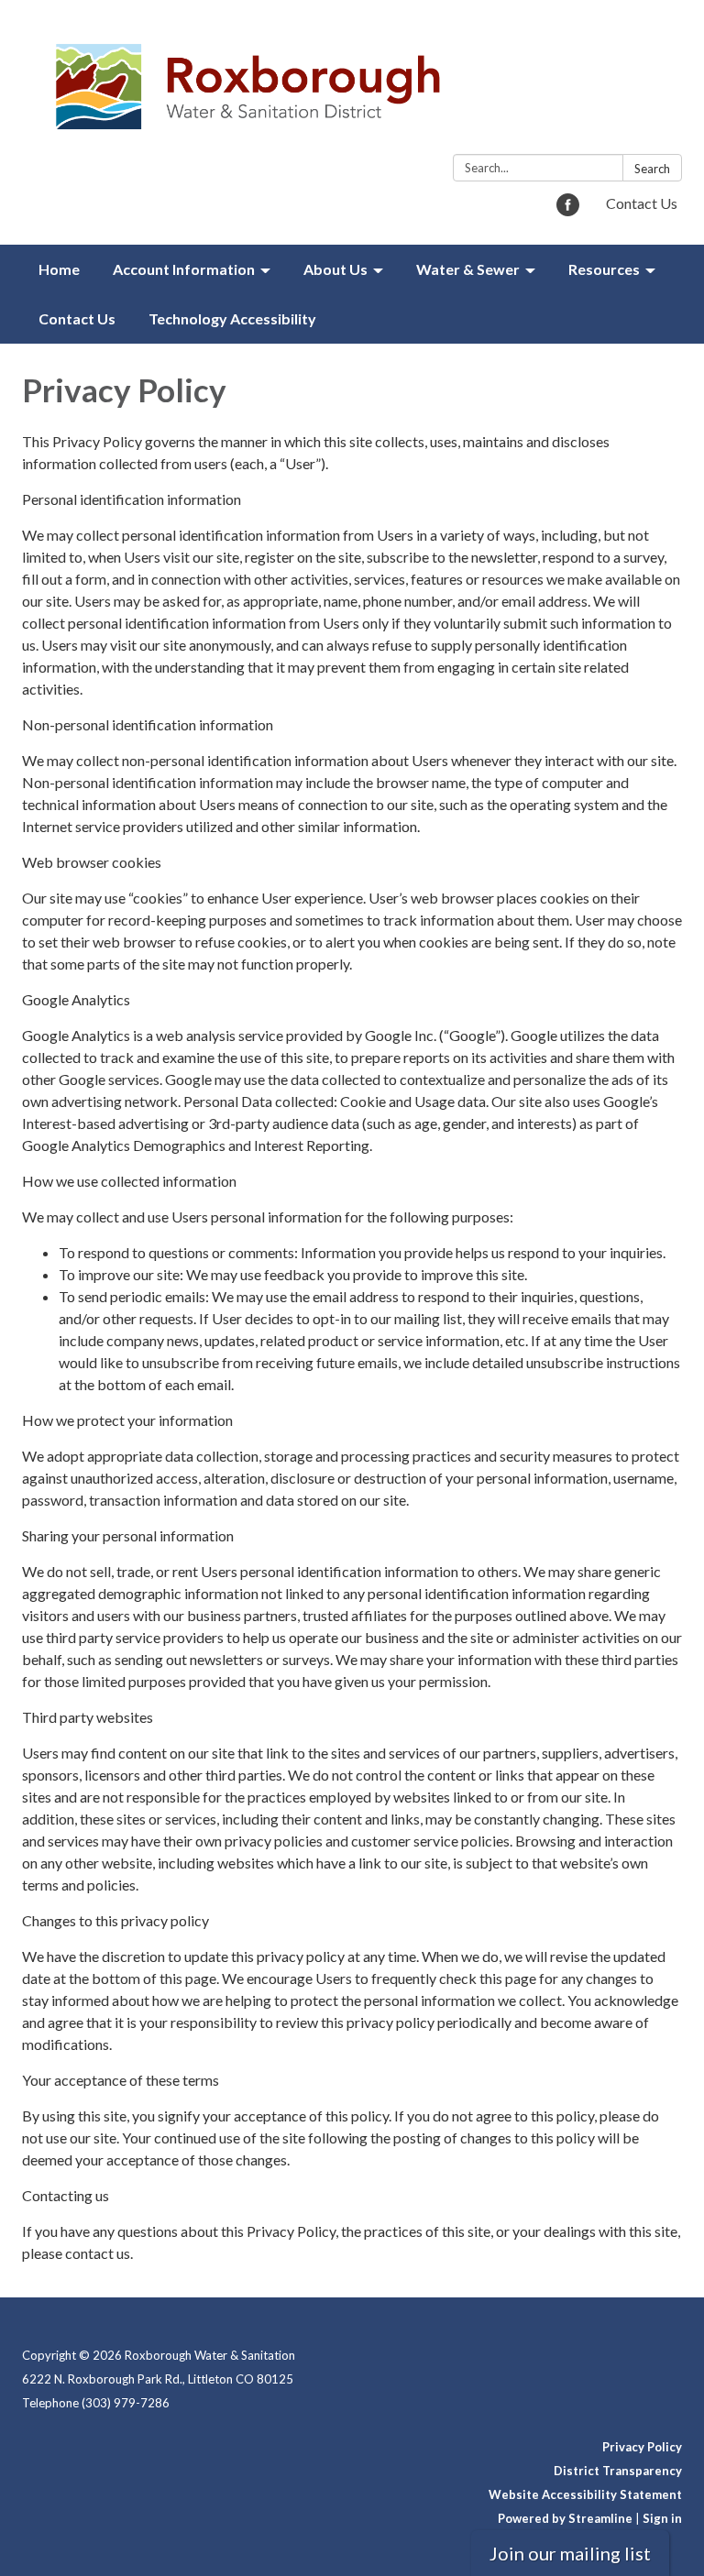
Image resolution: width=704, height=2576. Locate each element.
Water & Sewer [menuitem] (468, 269)
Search (652, 169)
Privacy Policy (642, 2447)
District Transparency (618, 2471)
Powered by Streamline (565, 2518)
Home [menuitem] (59, 269)
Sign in (662, 2518)
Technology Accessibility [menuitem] (232, 318)
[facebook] (568, 210)
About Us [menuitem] (335, 269)
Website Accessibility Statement (585, 2494)
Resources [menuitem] (604, 269)
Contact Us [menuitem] (77, 318)
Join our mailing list (570, 2553)
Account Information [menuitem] (184, 269)
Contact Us (642, 203)
